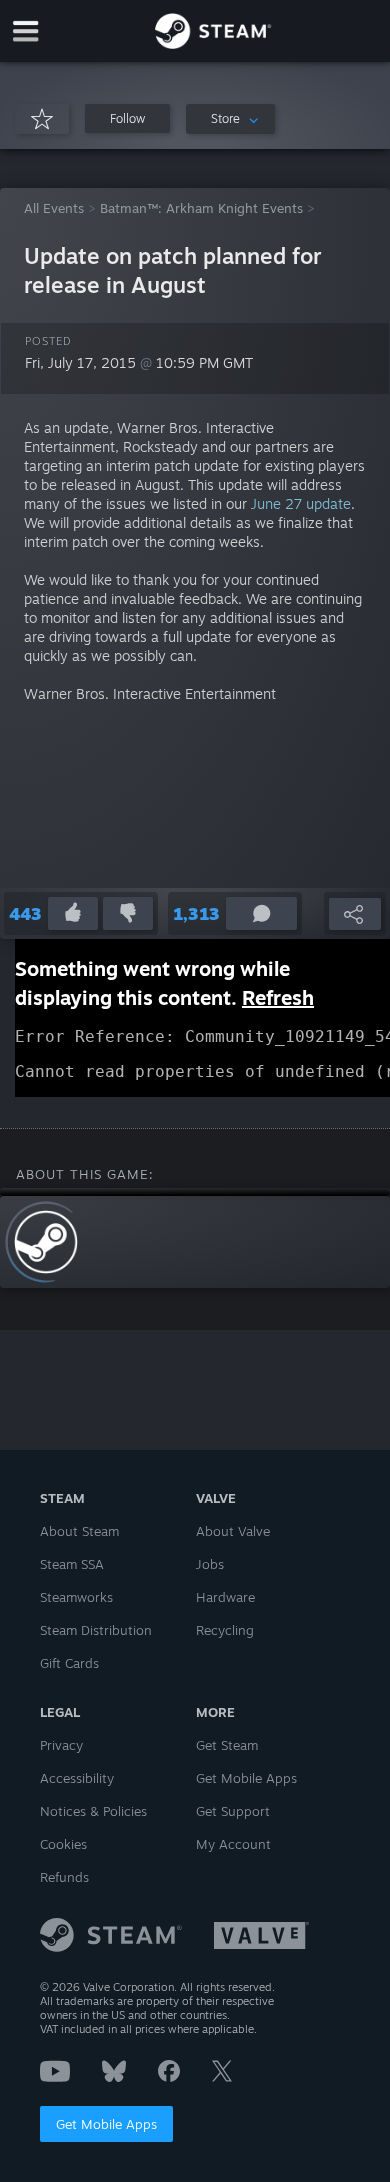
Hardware (225, 1597)
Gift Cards (69, 1663)
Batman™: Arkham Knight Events (201, 208)
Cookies (63, 1844)
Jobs (210, 1564)
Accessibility (77, 1778)
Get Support (233, 1811)
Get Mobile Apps (106, 2124)
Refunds (64, 1877)
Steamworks (76, 1597)
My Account (233, 1844)
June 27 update (301, 503)
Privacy (61, 1745)
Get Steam (227, 1745)
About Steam (79, 1531)
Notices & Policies (93, 1811)
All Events (54, 208)
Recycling (225, 1630)
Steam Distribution (96, 1630)
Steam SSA (72, 1564)
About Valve (233, 1531)
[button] (127, 118)
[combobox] (230, 119)
